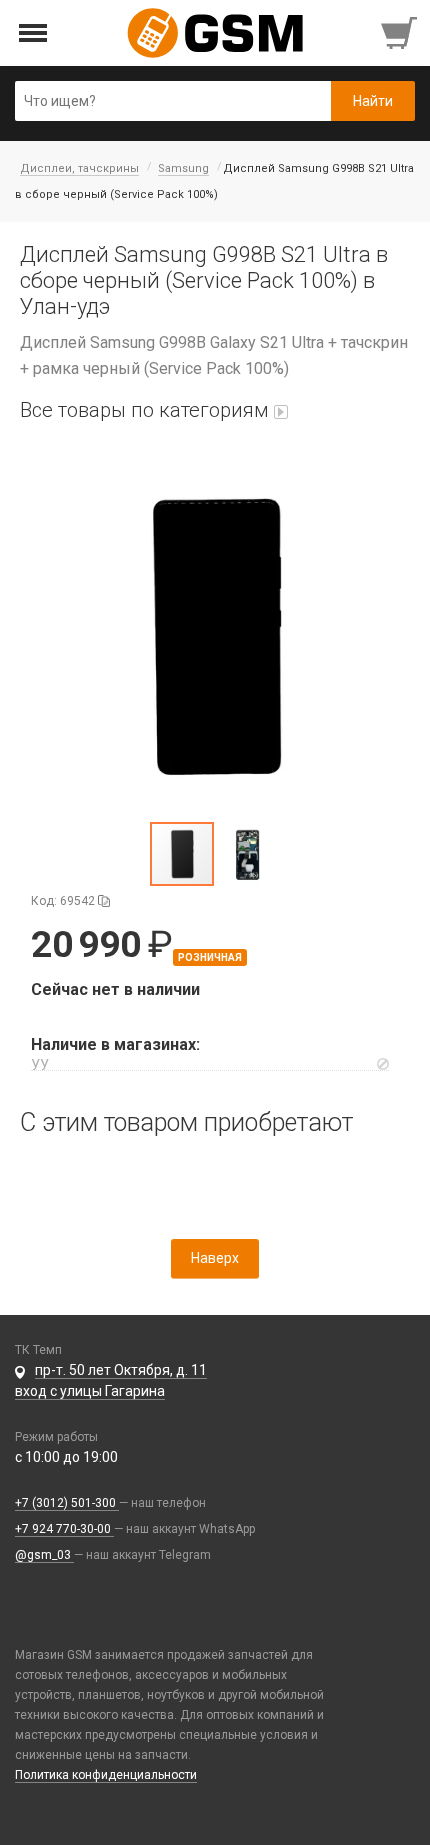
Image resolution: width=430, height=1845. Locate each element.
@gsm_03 (44, 1555)
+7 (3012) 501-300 (67, 1503)
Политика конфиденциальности (106, 1775)
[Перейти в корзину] (401, 33)
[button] (215, 636)
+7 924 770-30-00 (64, 1529)
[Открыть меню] (33, 33)
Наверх (215, 1258)
